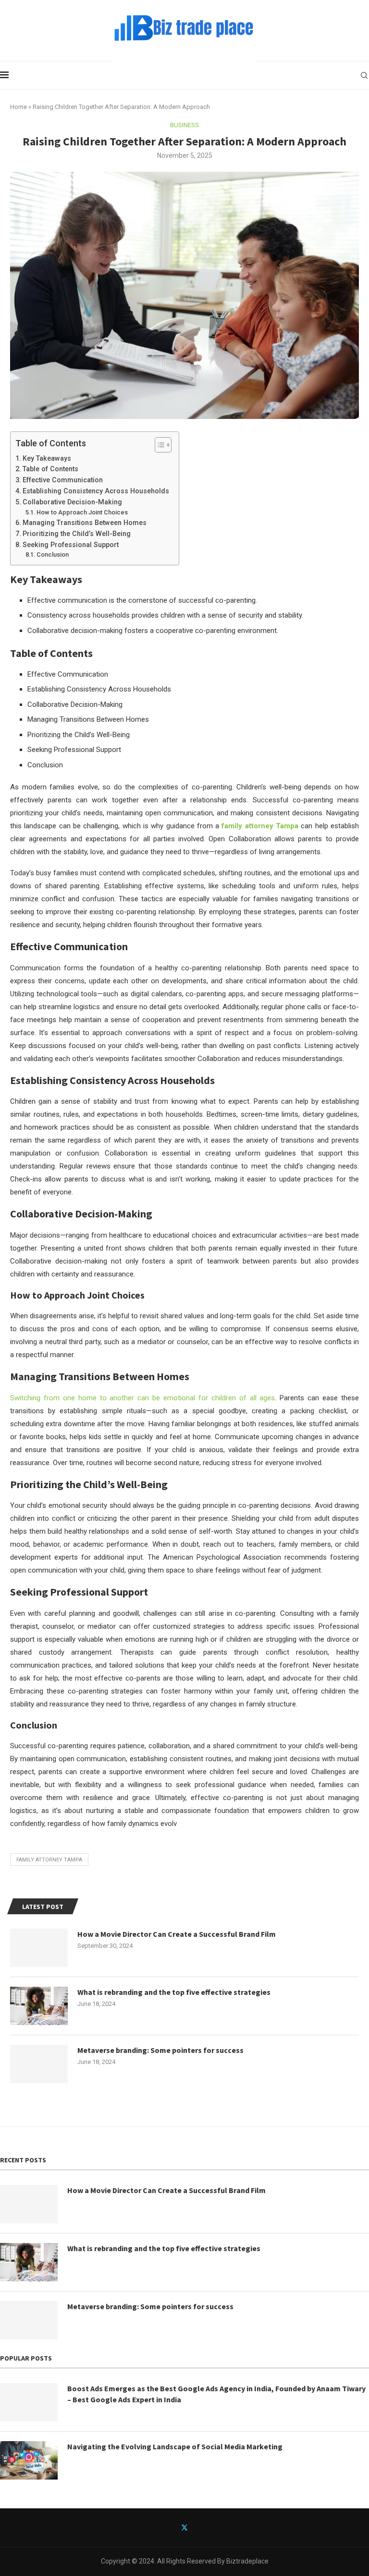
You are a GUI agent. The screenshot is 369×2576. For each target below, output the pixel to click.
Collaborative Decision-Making (72, 502)
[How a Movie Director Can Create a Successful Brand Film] (39, 1948)
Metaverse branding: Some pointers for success (160, 2050)
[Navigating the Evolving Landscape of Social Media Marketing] (29, 2460)
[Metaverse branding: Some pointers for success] (39, 2064)
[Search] (364, 75)
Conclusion (53, 555)
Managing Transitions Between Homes (85, 523)
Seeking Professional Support (71, 545)
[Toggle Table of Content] (158, 445)
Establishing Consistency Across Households (96, 491)
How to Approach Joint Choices (82, 512)
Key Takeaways (47, 458)
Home (18, 107)
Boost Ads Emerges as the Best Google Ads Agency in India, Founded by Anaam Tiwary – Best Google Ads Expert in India (216, 2394)
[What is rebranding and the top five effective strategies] (39, 2006)
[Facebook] (162, 2528)
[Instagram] (207, 2528)
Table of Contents (50, 469)
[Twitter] (184, 2528)
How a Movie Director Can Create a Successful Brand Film (177, 1934)
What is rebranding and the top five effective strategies (174, 1992)
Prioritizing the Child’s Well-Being (77, 534)
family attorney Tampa (260, 826)
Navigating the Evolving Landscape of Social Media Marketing (175, 2446)
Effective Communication (63, 480)
